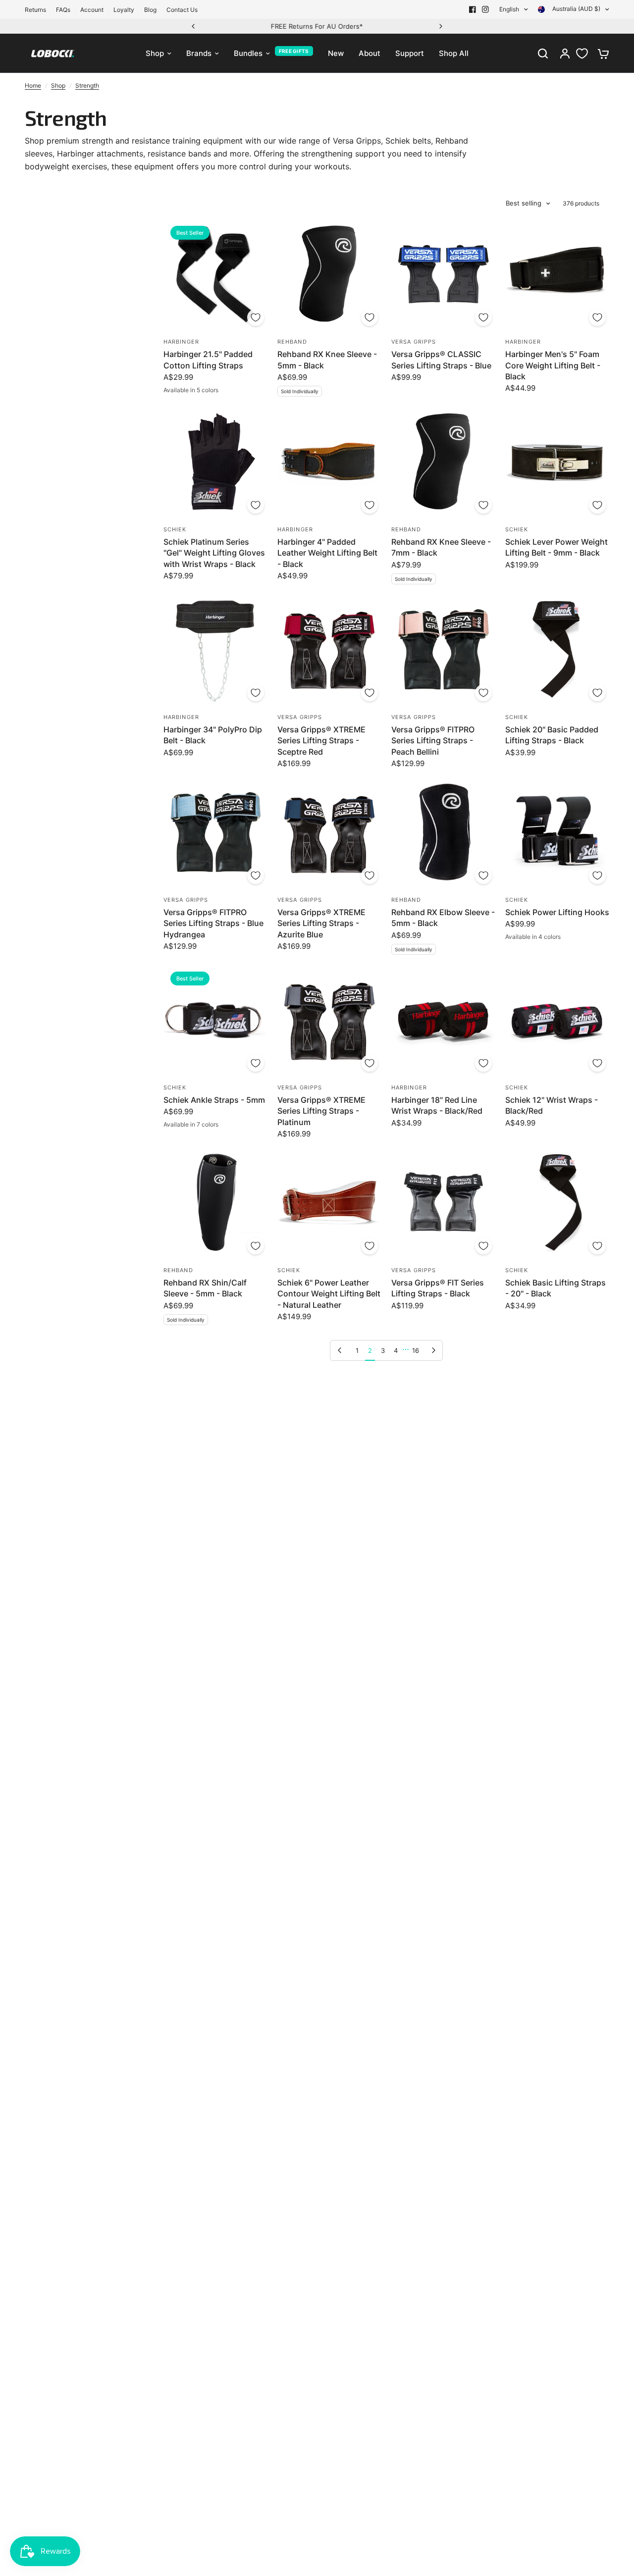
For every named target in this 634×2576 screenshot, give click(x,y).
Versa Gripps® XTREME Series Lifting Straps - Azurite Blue (321, 923)
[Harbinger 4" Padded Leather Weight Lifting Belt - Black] (329, 462)
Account (92, 10)
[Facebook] (473, 9)
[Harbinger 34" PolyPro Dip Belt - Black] (215, 649)
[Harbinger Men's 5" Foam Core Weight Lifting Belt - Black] (557, 274)
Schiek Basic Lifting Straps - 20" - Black (555, 1288)
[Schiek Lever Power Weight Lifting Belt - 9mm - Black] (557, 462)
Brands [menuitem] (199, 53)
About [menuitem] (370, 53)
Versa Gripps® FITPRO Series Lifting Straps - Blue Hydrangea (213, 923)
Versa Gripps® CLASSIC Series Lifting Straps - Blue (441, 360)
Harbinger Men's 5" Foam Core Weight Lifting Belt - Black (553, 365)
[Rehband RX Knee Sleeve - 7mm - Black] (443, 462)
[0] (601, 53)
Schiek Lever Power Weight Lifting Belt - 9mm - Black (556, 547)
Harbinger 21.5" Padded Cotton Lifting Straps (208, 360)
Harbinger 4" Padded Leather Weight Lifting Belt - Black (327, 553)
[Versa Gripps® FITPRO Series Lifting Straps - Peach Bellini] (443, 649)
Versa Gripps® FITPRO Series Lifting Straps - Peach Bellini (433, 741)
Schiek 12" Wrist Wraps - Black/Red (552, 1105)
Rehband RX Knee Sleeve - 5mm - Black (327, 360)
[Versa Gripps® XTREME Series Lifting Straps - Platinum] (329, 1020)
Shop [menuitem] (155, 53)
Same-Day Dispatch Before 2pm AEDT (317, 26)
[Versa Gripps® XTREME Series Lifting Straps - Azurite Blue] (329, 832)
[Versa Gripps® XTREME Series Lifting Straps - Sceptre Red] (329, 649)
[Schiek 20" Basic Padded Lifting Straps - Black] (557, 649)
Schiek (175, 529)
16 (416, 1350)
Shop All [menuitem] (454, 53)
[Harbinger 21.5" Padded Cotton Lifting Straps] (215, 274)
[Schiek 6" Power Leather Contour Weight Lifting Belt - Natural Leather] (329, 1203)
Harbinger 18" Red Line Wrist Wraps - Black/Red (437, 1105)
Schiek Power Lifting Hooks (557, 912)
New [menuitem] (336, 53)
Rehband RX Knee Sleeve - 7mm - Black (441, 547)
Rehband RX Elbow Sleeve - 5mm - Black (443, 918)
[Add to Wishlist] (256, 317)
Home (33, 85)
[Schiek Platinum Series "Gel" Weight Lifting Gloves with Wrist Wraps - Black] (215, 462)
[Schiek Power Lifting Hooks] (557, 832)
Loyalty (124, 10)
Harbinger (181, 342)
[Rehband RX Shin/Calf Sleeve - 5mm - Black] (215, 1203)
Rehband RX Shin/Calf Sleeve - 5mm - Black (205, 1288)
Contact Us (182, 10)
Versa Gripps (414, 342)
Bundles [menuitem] (248, 53)
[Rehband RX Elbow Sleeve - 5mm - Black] (443, 832)
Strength (87, 85)
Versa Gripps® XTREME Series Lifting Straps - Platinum (321, 1111)
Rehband (292, 342)
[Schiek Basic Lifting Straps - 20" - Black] (557, 1203)
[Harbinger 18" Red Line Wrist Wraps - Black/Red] (443, 1020)
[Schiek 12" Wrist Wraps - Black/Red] (557, 1020)
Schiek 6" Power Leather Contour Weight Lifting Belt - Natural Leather (329, 1294)
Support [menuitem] (410, 53)
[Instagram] (485, 9)
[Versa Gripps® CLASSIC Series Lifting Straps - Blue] (443, 274)
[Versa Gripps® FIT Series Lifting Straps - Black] (443, 1203)
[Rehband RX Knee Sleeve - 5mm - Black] (329, 274)
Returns (35, 10)
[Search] (543, 53)
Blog (150, 10)
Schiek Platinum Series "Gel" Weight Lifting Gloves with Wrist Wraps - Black (214, 553)
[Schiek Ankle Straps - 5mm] (215, 1020)
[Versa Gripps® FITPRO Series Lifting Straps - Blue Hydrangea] (215, 832)
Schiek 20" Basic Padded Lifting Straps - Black (552, 735)
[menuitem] (38, 10)
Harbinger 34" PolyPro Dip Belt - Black (213, 735)
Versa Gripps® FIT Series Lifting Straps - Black (438, 1288)
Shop (58, 85)
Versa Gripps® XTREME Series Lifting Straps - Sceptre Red (321, 741)
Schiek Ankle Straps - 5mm (214, 1100)
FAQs (63, 10)
